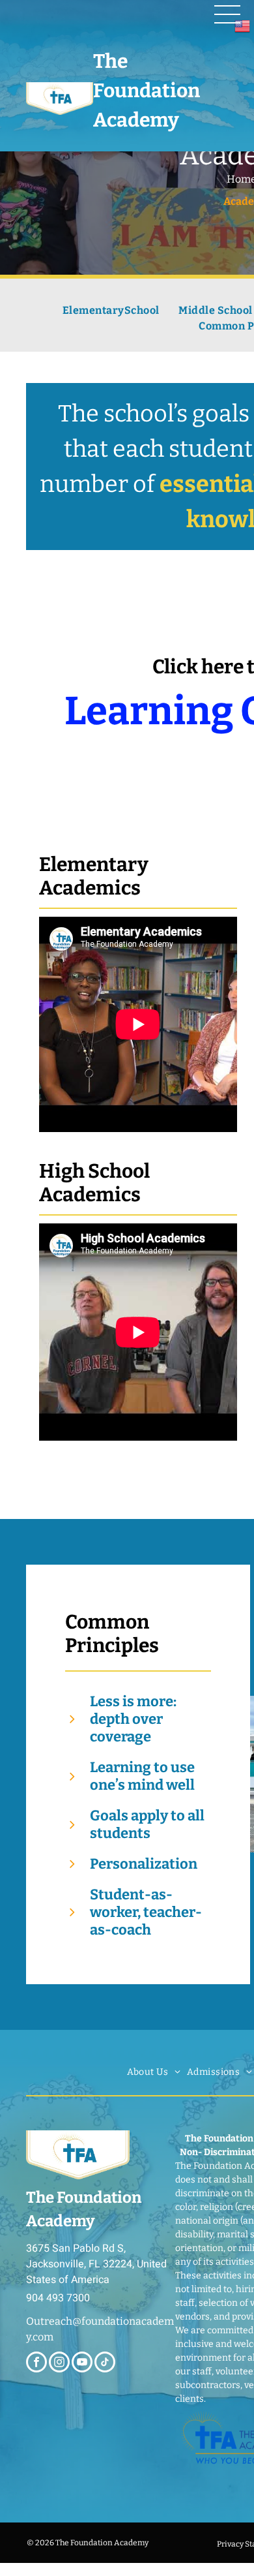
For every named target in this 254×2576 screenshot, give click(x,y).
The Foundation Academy (147, 91)
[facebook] (36, 2364)
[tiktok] (105, 2364)
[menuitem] (111, 311)
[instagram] (59, 2364)
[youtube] (82, 2364)
